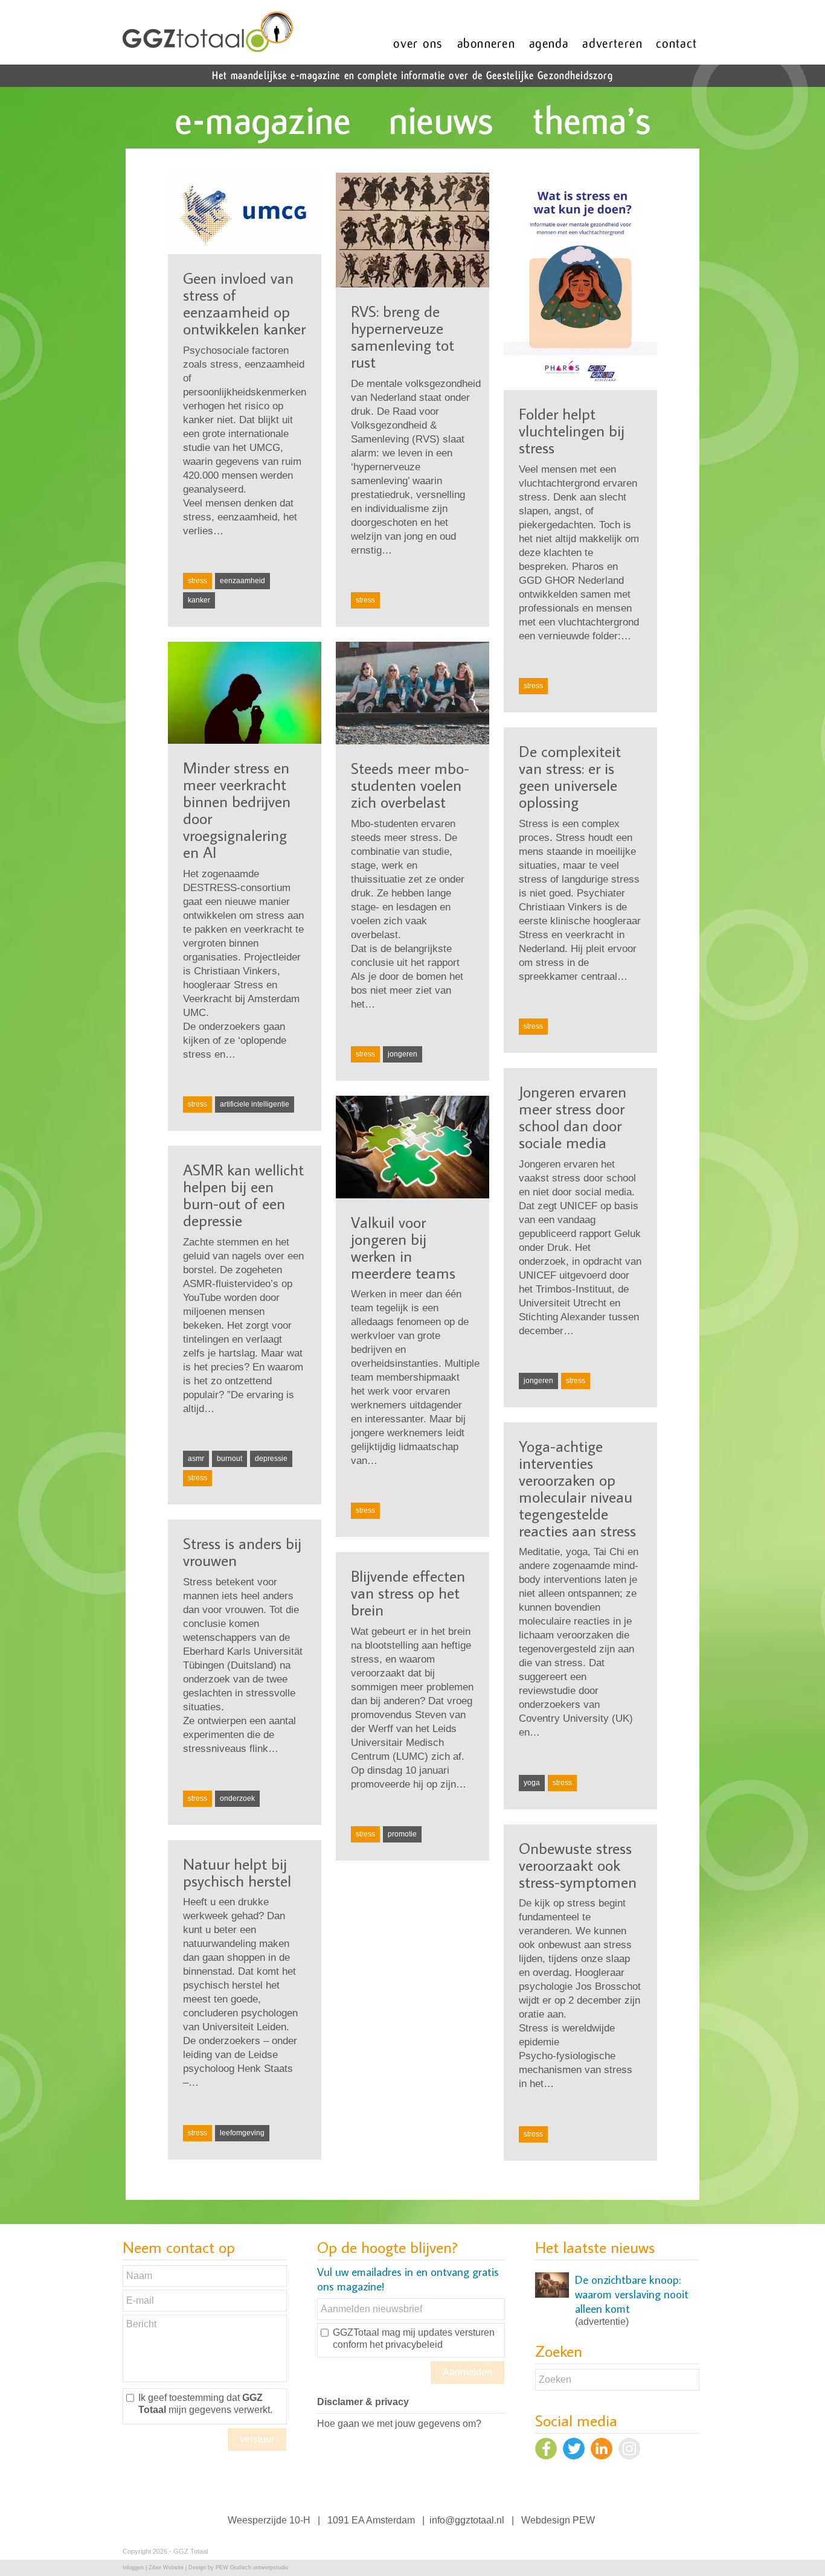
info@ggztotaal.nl (467, 2520)
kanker (199, 600)
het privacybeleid (406, 2344)
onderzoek (237, 1798)
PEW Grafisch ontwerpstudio (252, 2568)
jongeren (403, 1054)
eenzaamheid (242, 581)
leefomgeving (242, 2133)
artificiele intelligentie (255, 1104)
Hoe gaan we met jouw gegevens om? (399, 2424)
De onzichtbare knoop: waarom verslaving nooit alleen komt (632, 2294)
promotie (402, 1834)
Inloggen (133, 2568)
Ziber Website (166, 2568)
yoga (532, 1783)
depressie (271, 1459)
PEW (584, 2520)
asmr (196, 1459)
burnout (230, 1459)
